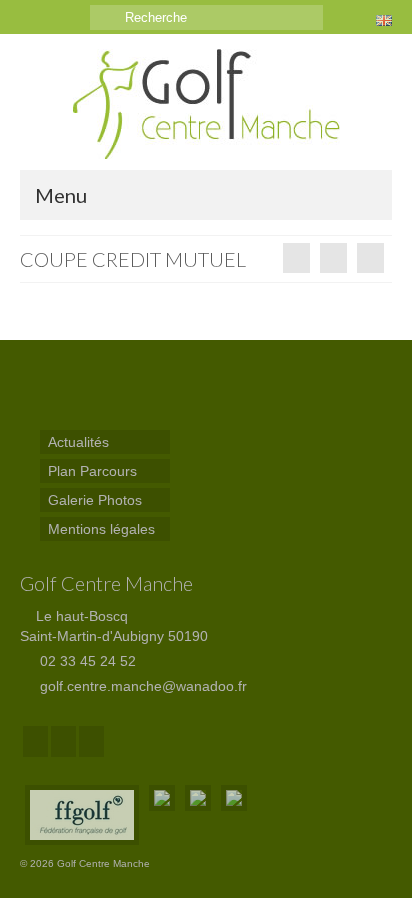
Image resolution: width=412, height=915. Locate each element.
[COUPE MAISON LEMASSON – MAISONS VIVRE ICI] (296, 258)
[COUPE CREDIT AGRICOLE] (370, 258)
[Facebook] (35, 741)
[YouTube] (91, 741)
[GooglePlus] (63, 741)
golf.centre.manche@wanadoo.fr (141, 686)
